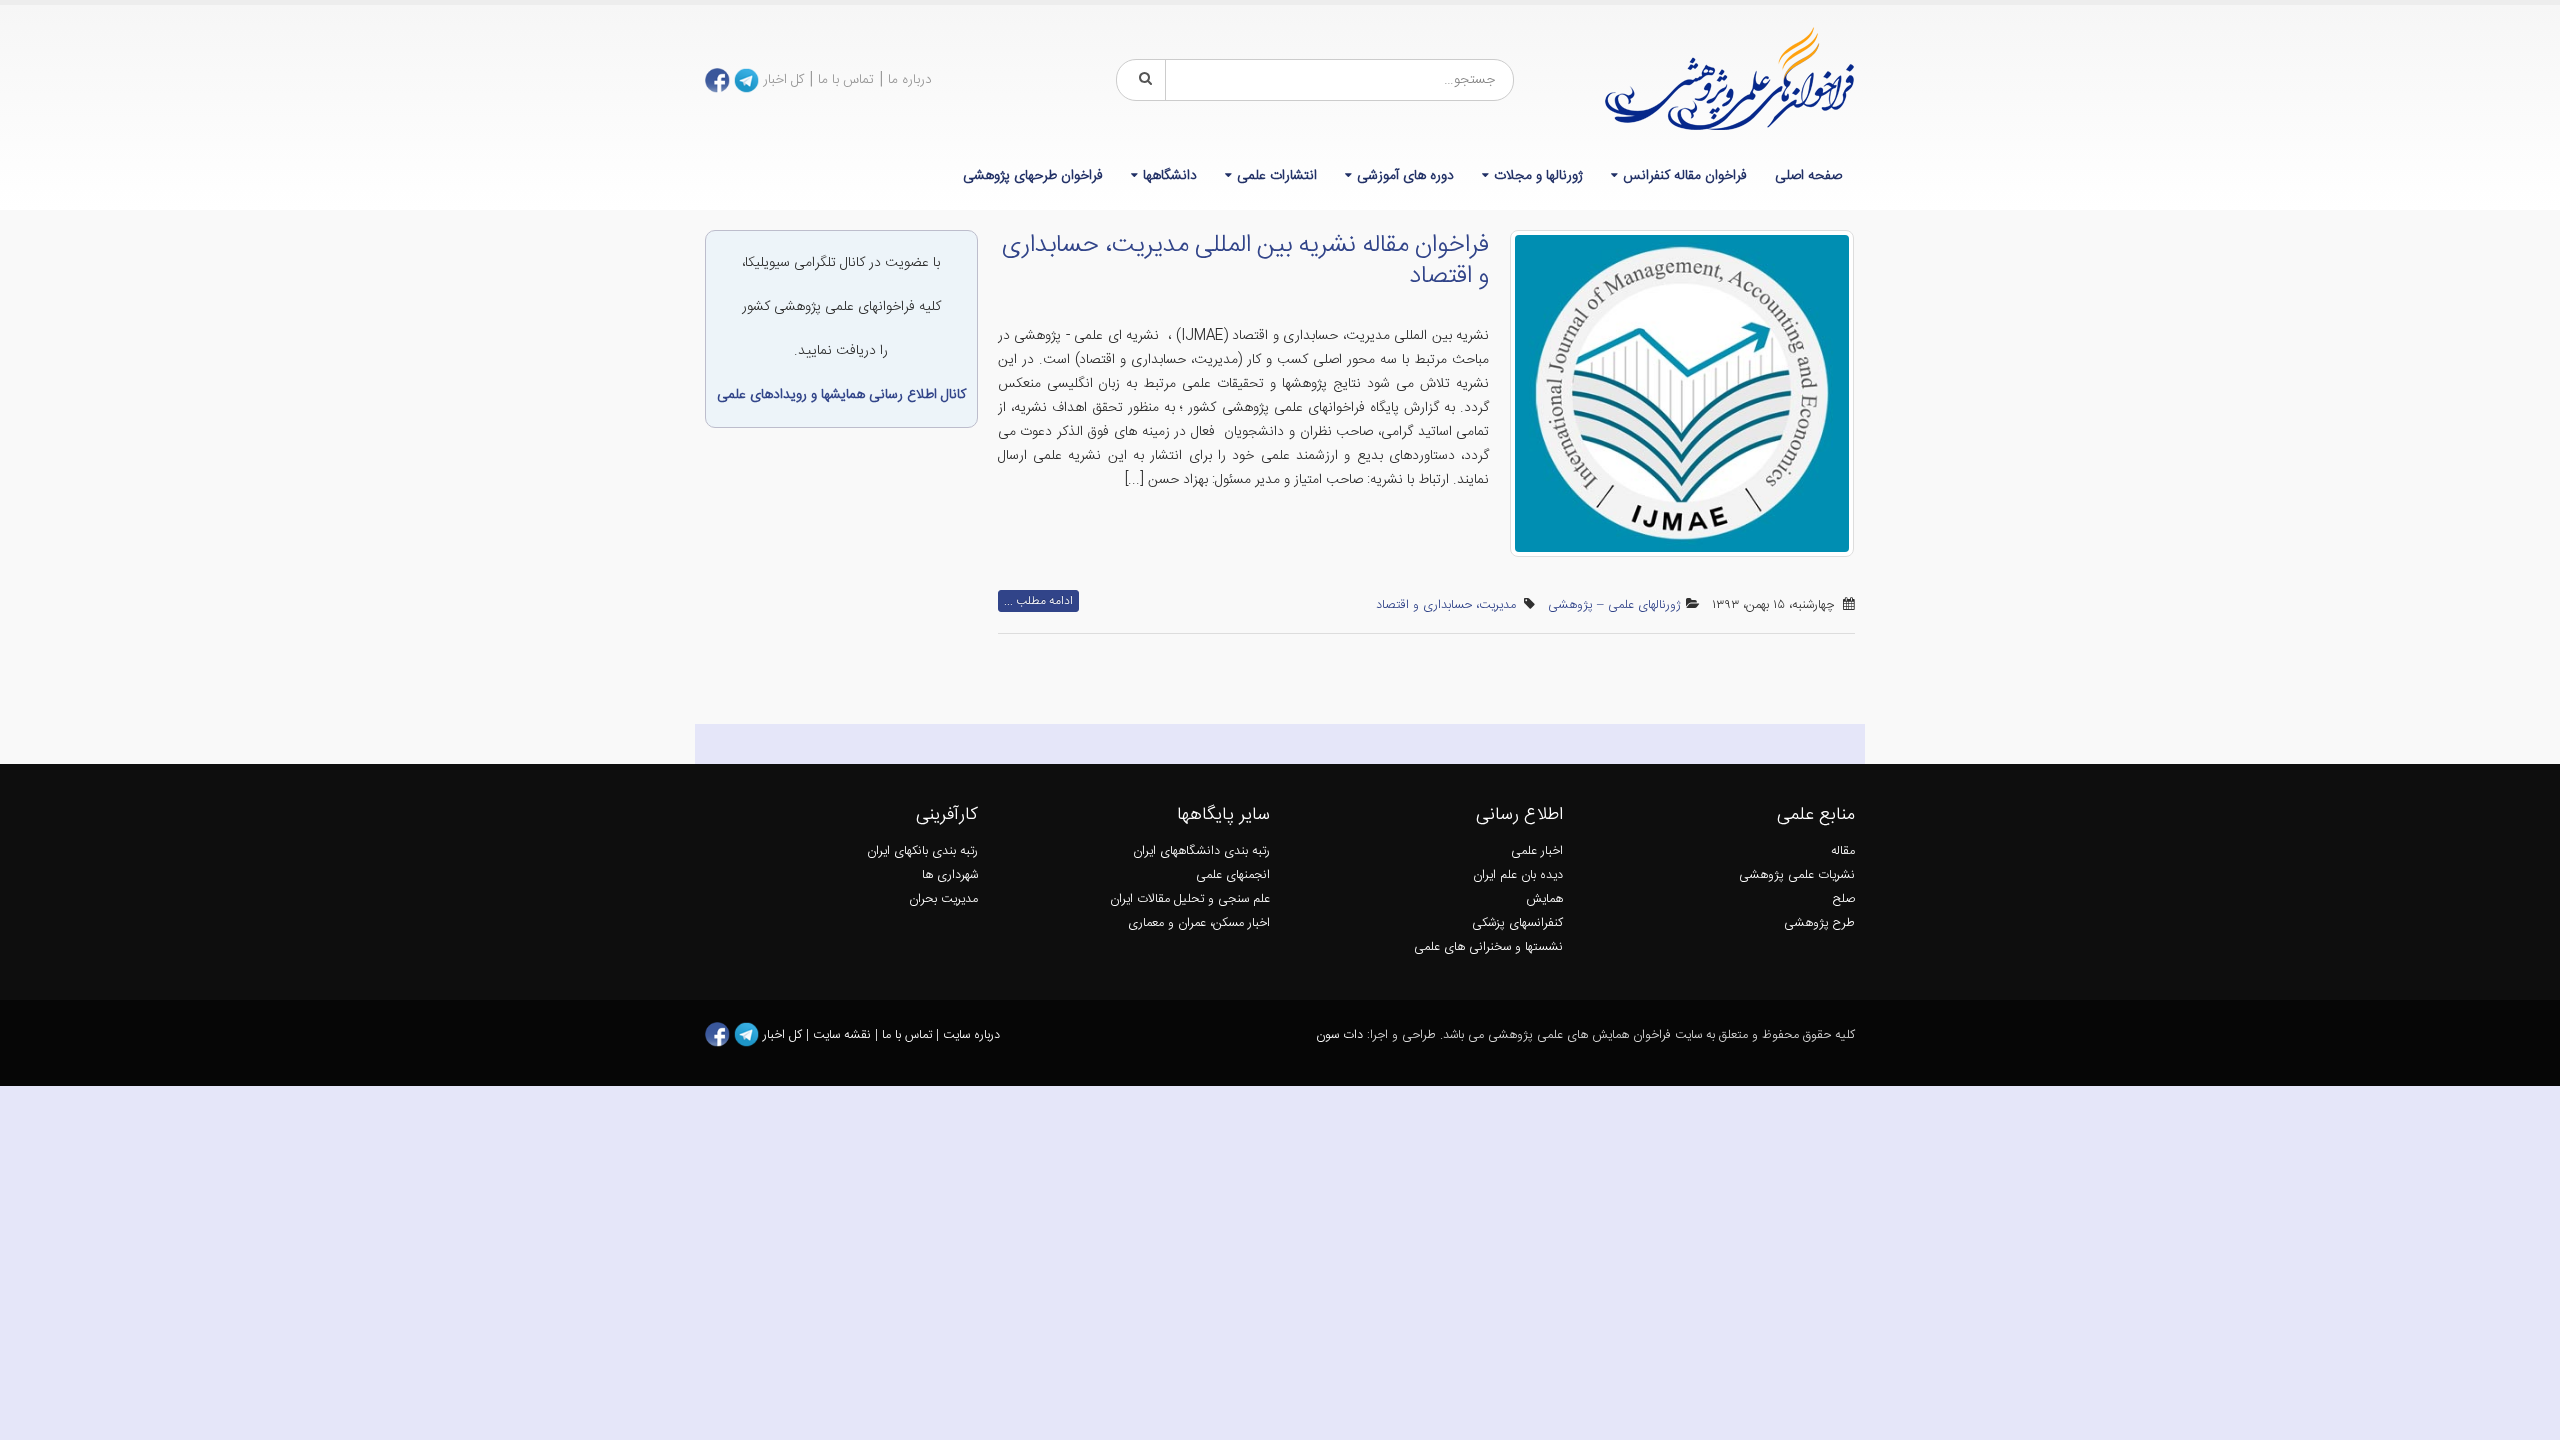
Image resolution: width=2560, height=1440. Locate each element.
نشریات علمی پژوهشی (1797, 875)
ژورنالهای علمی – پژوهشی (1614, 605)
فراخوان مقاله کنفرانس (1685, 176)
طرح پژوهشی (1819, 923)
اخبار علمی (1537, 851)
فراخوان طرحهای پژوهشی (1033, 176)
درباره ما (910, 80)
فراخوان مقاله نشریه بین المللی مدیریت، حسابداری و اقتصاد (1245, 261)
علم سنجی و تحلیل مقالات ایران (1190, 899)
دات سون (1339, 1035)
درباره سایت (971, 1035)
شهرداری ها (950, 875)
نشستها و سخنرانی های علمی (1488, 947)
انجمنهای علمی (1233, 875)
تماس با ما (846, 80)
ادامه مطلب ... (1038, 601)
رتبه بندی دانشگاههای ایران (1201, 851)
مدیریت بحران (943, 899)
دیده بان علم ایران (1518, 875)
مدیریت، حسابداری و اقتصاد (1446, 605)
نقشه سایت (844, 1035)
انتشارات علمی (1277, 176)
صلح (1844, 899)
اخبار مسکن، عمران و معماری (1199, 923)
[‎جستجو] (1142, 80)
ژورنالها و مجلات (1538, 176)
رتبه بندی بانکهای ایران (922, 851)
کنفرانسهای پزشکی (1517, 923)
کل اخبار (783, 80)
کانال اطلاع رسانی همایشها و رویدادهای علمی (841, 395)
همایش (1544, 899)
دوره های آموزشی (1405, 176)
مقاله (1843, 851)
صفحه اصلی (1808, 176)
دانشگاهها (1170, 176)
